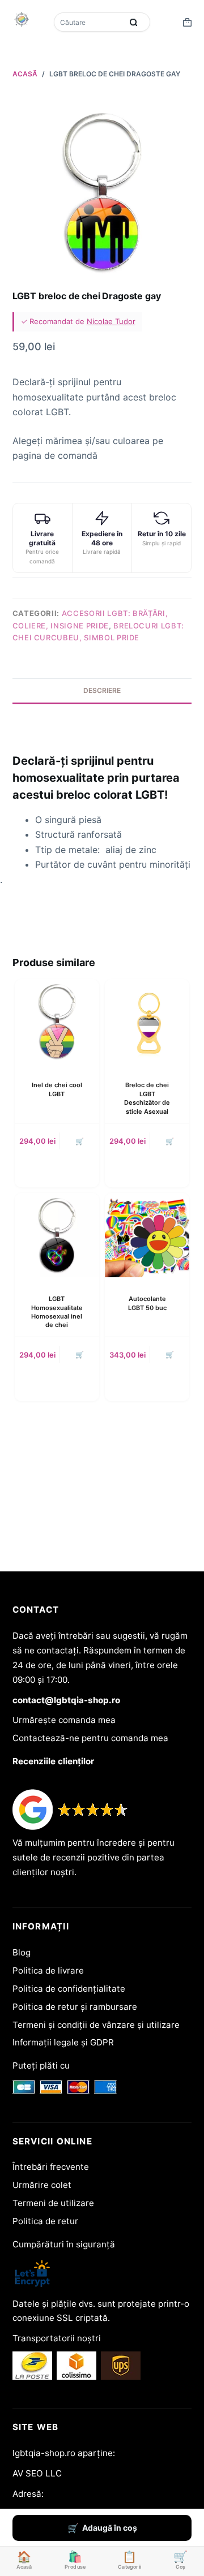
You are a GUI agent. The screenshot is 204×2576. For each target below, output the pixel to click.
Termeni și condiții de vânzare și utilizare (96, 2025)
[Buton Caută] (133, 22)
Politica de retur (45, 2221)
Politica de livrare (48, 1970)
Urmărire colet (42, 2185)
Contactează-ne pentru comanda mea (90, 1738)
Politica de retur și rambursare (75, 2007)
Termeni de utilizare (53, 2203)
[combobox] (89, 22)
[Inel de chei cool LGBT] (57, 1021)
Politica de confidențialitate (69, 1989)
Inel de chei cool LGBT (57, 1089)
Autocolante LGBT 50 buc (147, 1303)
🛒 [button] (80, 1141)
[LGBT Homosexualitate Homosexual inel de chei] (57, 1235)
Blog (22, 1952)
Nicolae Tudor (111, 321)
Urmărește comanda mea (64, 1720)
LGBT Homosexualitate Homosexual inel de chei (57, 1312)
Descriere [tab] (102, 690)
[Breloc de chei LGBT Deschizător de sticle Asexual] (147, 1021)
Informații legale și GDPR (63, 2042)
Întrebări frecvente (51, 2167)
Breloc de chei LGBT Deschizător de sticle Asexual (147, 1098)
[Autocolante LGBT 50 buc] (147, 1235)
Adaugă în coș (110, 2528)
